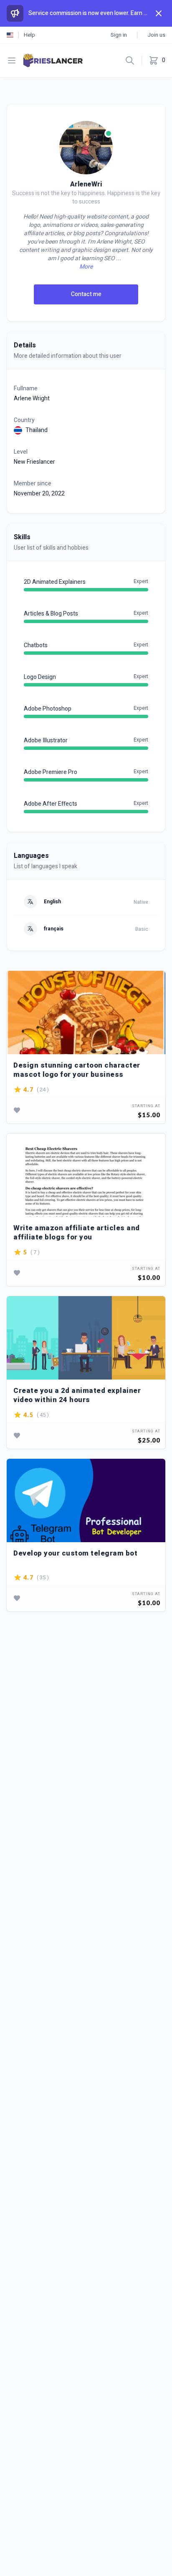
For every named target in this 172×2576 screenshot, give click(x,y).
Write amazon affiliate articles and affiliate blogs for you (77, 1233)
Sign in (119, 35)
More (86, 267)
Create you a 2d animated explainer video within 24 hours (77, 1395)
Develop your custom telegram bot (75, 1554)
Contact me (86, 294)
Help (29, 35)
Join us (156, 35)
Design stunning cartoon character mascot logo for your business (77, 1070)
